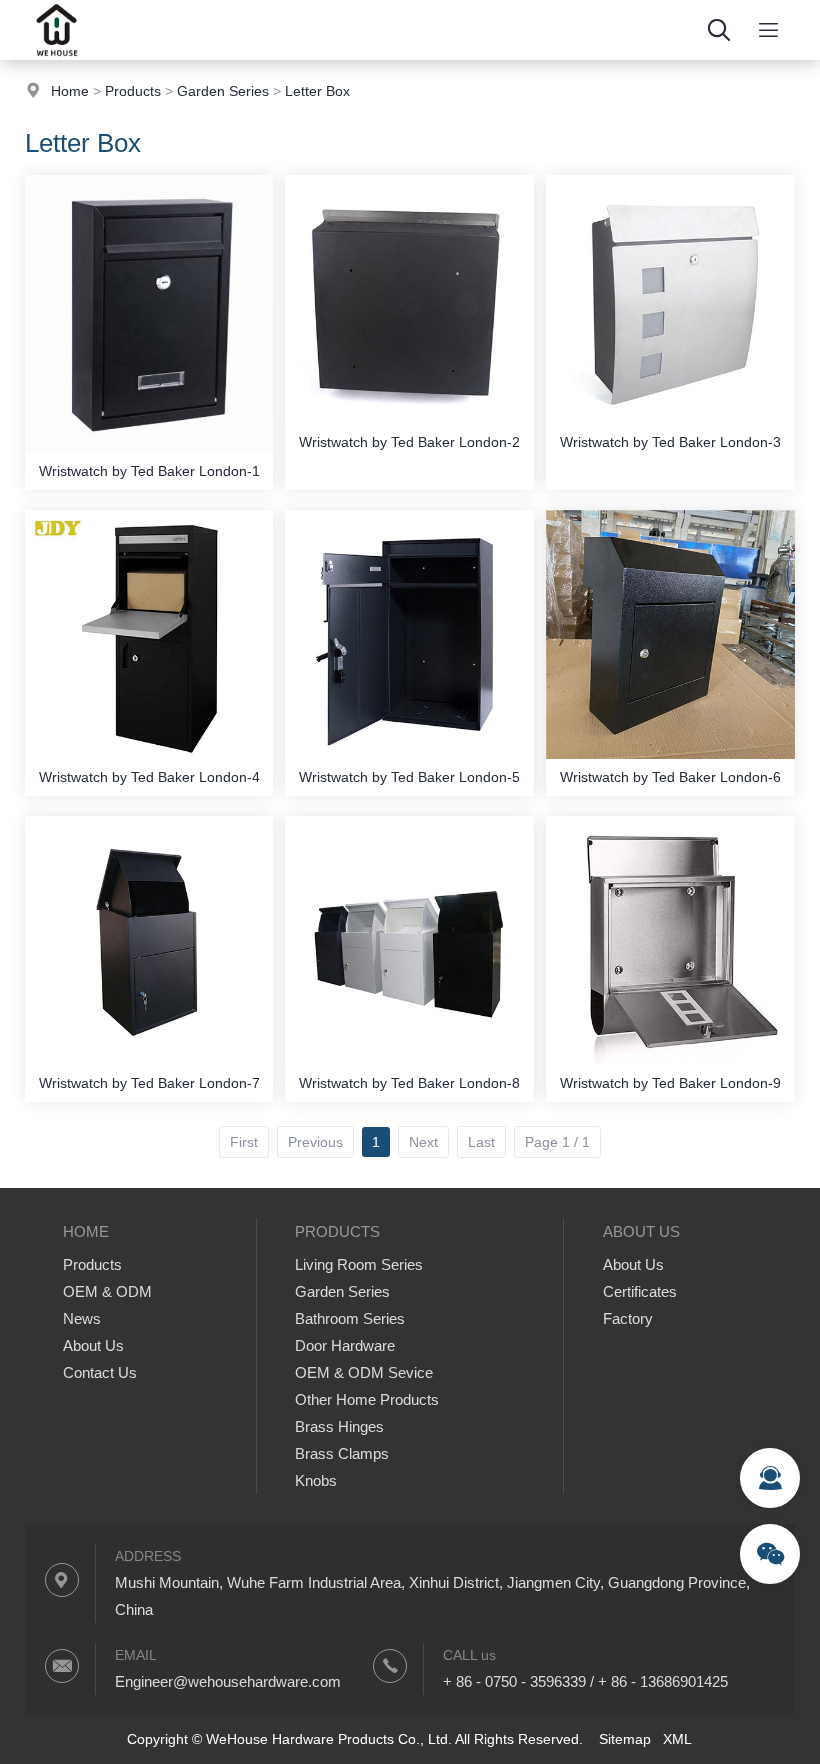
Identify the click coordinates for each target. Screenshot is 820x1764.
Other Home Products (367, 1399)
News (82, 1318)
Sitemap (625, 1739)
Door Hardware (345, 1345)
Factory (628, 1318)
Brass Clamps (342, 1453)
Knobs (316, 1480)
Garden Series (223, 91)
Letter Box (317, 91)
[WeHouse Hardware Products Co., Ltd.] (57, 55)
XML (677, 1739)
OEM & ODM (107, 1291)
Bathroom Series (350, 1318)
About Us (93, 1345)
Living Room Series (359, 1264)
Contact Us (100, 1372)
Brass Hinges (339, 1426)
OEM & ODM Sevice (364, 1372)
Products (133, 91)
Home (70, 91)
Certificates (640, 1291)
